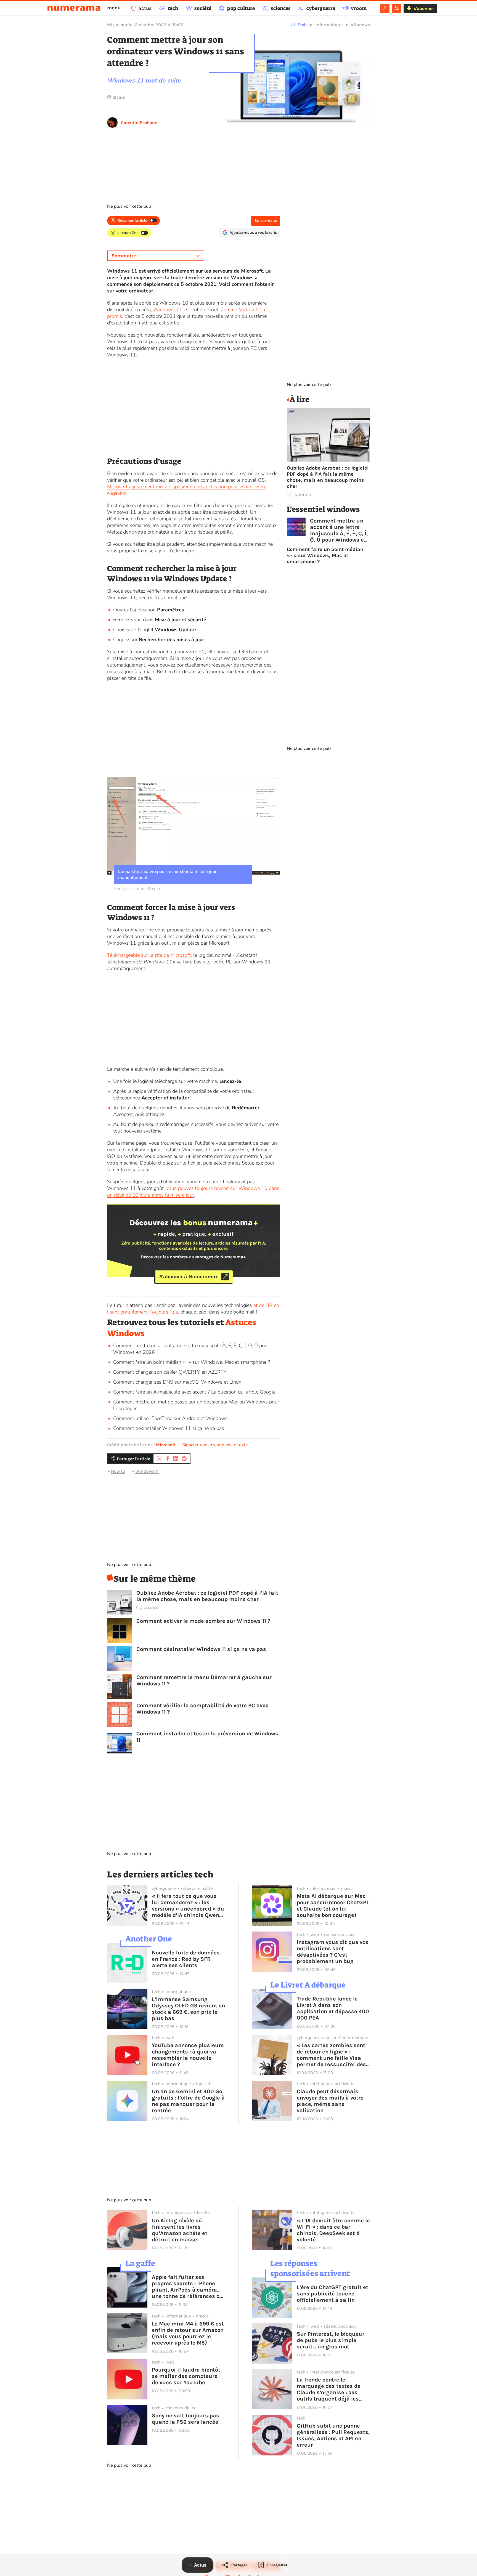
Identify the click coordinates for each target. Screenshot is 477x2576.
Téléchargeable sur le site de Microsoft (149, 955)
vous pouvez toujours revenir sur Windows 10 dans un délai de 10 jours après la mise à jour (193, 1192)
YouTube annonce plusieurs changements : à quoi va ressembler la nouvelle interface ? (188, 2055)
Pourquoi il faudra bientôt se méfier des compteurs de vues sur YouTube (186, 2376)
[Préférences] (397, 8)
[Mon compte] (385, 8)
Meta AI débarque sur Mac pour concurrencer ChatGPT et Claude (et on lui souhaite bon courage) (333, 1906)
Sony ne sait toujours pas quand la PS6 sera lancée (185, 2419)
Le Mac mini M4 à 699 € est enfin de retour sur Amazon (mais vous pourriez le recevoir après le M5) (188, 2333)
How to (118, 1471)
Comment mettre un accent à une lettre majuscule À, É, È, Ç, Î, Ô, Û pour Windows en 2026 (339, 530)
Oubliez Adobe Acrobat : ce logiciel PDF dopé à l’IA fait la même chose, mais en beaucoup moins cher (207, 1596)
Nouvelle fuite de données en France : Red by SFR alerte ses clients (186, 1959)
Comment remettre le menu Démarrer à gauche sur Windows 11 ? (204, 1680)
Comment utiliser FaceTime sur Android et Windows (170, 1418)
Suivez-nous (266, 221)
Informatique (329, 25)
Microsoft (166, 1445)
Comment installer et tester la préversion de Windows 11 (207, 1737)
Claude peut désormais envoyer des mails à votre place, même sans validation (330, 2101)
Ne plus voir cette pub (129, 206)
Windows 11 (168, 310)
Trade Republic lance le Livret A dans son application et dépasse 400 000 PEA (333, 2008)
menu (114, 8)
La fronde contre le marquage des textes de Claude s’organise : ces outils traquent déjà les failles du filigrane (329, 2389)
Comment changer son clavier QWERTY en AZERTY (170, 1372)
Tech (302, 25)
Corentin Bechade (139, 123)
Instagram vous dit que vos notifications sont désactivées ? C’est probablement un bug (333, 1952)
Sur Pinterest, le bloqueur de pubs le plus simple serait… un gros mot (331, 2340)
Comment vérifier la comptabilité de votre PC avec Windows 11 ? (202, 1709)
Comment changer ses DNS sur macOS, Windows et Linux (177, 1382)
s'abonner (424, 8)
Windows (360, 25)
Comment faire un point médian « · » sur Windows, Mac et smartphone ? (192, 1362)
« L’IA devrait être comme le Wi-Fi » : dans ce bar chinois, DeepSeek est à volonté (333, 2230)
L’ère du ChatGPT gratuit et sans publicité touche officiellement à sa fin (332, 2294)
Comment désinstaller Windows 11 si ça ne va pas (169, 1428)
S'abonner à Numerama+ (189, 1277)
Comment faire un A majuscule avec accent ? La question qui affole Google (194, 1392)
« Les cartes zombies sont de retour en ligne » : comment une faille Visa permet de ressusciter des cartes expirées (331, 2055)
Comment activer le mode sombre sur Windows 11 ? (203, 1621)
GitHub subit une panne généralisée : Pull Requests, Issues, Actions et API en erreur (333, 2435)
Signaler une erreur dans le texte (215, 1445)
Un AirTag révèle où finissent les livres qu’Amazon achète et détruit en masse (180, 2230)
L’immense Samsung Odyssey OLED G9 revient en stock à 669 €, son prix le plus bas (188, 2009)
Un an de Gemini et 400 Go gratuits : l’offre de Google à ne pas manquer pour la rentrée (188, 2101)
